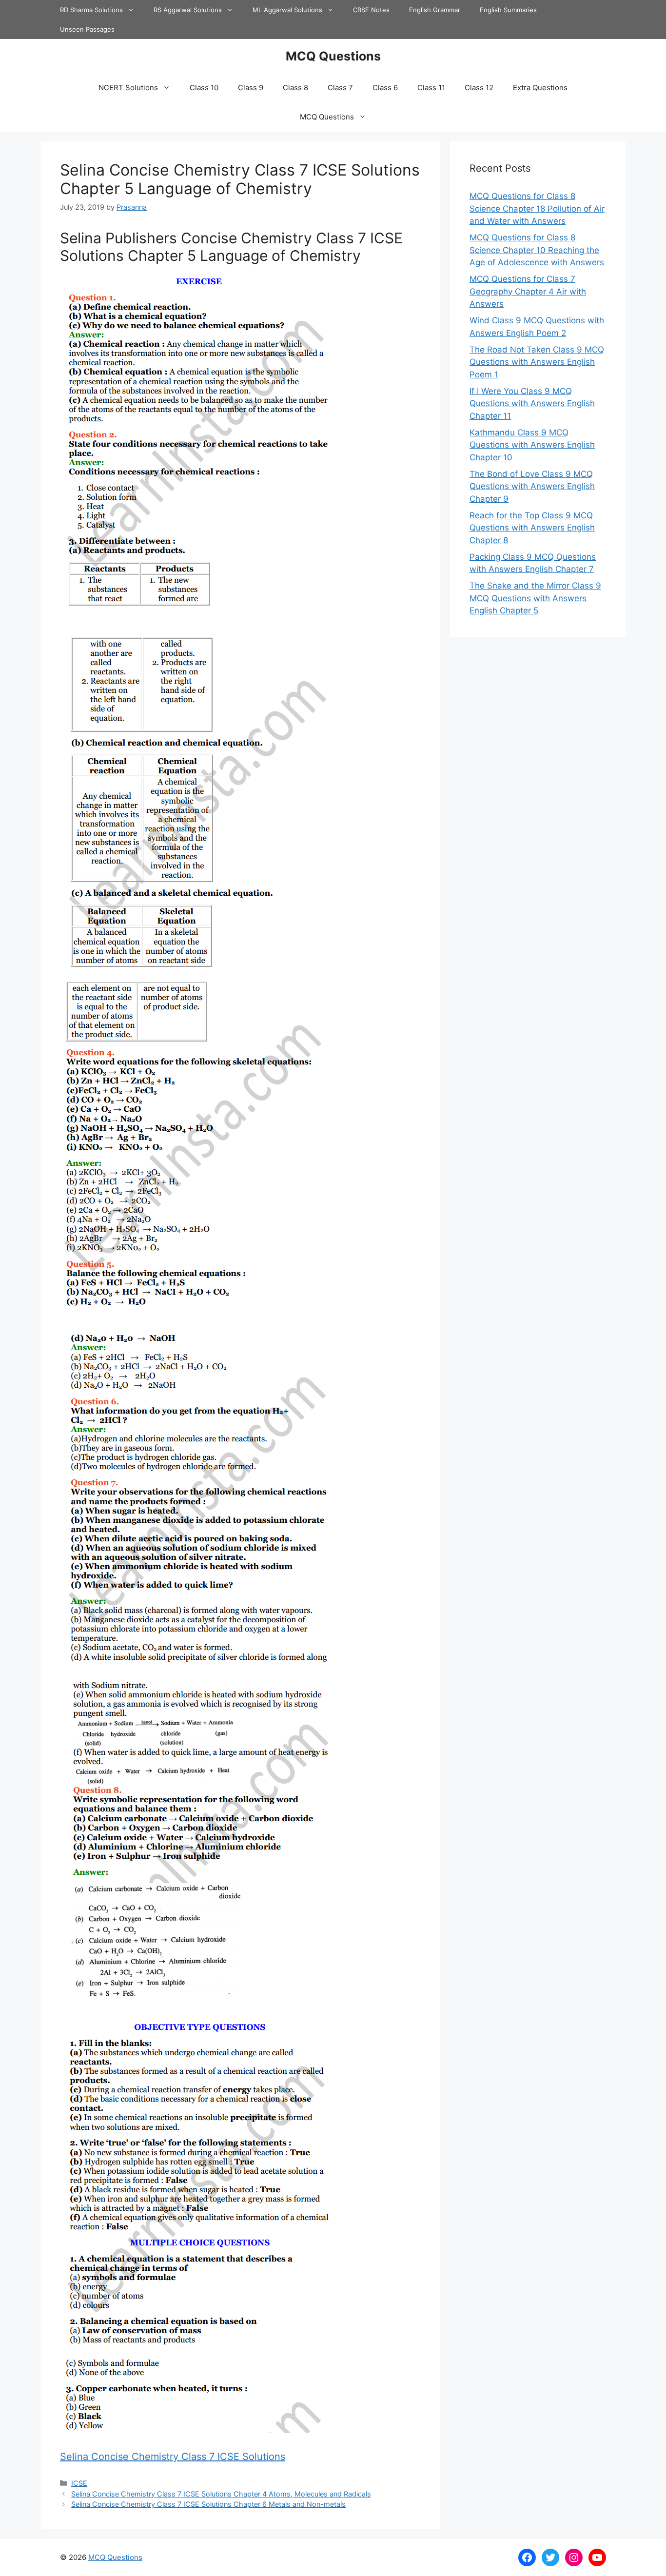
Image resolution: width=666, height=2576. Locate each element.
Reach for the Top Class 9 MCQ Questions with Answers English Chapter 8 (532, 528)
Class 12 (479, 88)
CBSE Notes (371, 10)
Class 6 (385, 88)
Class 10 (204, 88)
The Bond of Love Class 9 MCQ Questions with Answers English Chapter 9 (532, 486)
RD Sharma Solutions (91, 10)
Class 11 (431, 88)
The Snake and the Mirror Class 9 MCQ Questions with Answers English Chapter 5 (535, 598)
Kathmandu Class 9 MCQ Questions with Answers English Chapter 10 (532, 445)
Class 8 (295, 88)
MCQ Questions (333, 56)
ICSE (79, 2483)
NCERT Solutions (128, 88)
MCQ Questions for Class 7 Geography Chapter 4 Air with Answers (528, 291)
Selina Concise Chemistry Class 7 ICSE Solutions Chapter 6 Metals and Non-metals (208, 2504)
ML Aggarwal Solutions (287, 10)
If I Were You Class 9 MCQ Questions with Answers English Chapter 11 (532, 403)
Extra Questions (540, 88)
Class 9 (251, 88)
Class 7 (340, 88)
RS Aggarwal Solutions (188, 10)
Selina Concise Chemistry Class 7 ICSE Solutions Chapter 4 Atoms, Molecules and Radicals (221, 2494)
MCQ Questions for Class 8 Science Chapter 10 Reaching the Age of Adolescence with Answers (537, 250)
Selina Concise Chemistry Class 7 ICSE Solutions (173, 2457)
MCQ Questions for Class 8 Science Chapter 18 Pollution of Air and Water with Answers (537, 208)
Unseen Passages (87, 29)
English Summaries (508, 10)
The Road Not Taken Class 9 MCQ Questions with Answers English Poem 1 (537, 362)
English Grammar (435, 10)
